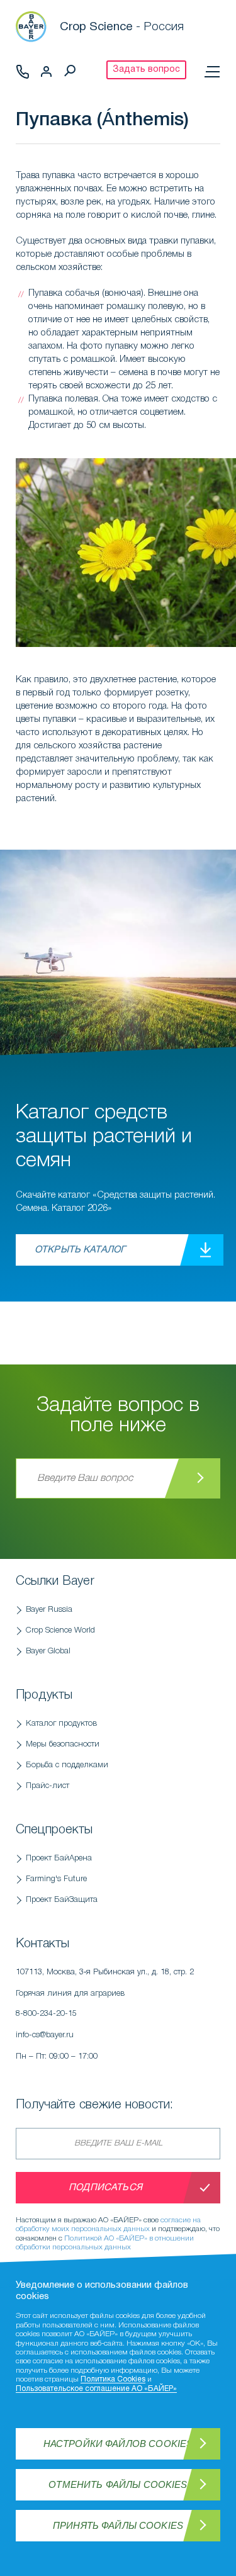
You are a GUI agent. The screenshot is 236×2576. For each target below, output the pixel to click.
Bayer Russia (49, 1610)
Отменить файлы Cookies (118, 2484)
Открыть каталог (80, 1250)
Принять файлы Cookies (118, 2525)
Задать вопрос (146, 70)
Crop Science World (60, 1630)
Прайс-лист (48, 1786)
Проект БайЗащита (62, 1900)
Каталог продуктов (61, 1724)
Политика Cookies (113, 2379)
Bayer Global (48, 1651)
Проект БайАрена (59, 1858)
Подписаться (105, 2188)
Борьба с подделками (67, 1765)
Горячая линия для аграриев (70, 2004)
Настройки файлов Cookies (118, 2444)
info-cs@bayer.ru (45, 2035)
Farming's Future (56, 1879)
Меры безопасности (63, 1744)
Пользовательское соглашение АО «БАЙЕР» (96, 2389)
